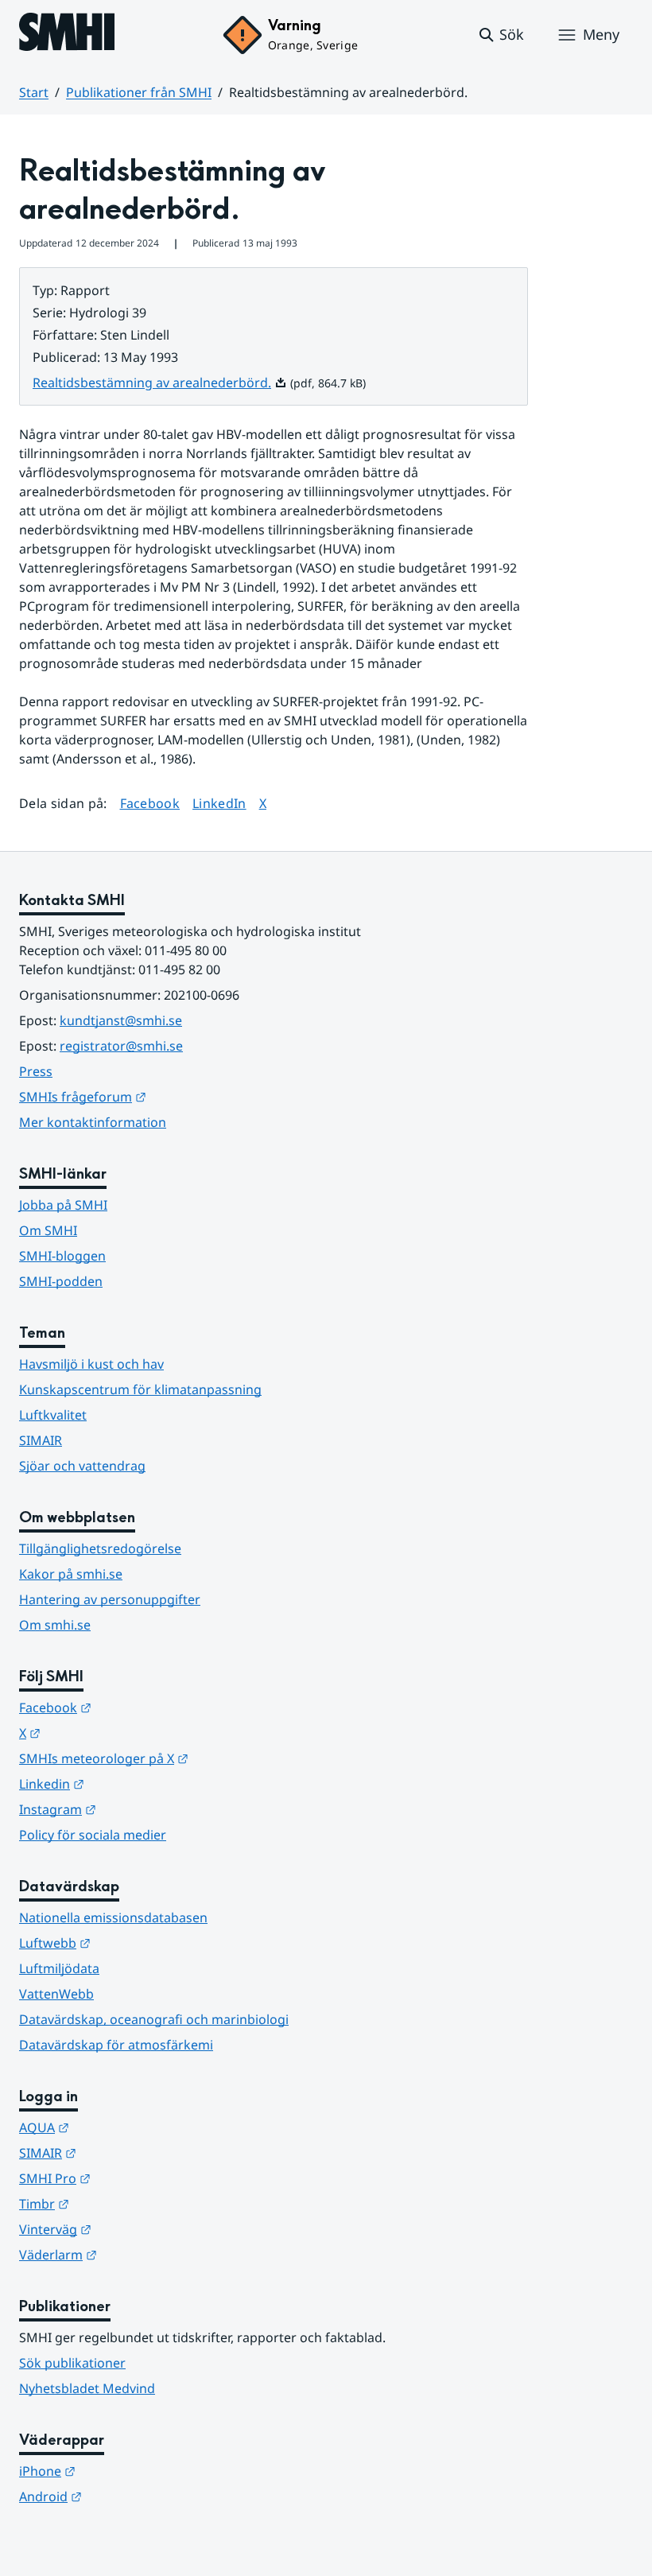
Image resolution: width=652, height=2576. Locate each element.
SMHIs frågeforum (161, 1096)
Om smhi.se (55, 1625)
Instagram (136, 1809)
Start (34, 92)
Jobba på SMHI (63, 1205)
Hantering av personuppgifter (110, 1599)
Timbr (122, 2203)
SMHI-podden (61, 1281)
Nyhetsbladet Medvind (87, 2388)
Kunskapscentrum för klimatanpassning (140, 1389)
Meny (601, 34)
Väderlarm (136, 2254)
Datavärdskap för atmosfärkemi (116, 2045)
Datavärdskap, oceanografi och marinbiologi (154, 2019)
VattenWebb (56, 1994)
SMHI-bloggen (62, 1256)
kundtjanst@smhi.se (121, 1020)
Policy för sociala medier (93, 1835)
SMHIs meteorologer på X (182, 1758)
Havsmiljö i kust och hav (91, 1364)
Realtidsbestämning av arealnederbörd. (160, 383)
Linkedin (130, 1783)
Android (128, 2496)
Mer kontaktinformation (93, 1122)
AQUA (122, 2127)
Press (36, 1071)
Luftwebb (133, 1943)
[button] (501, 35)
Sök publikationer (72, 2363)
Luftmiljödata (59, 1968)
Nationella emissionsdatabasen (113, 1917)
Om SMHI (48, 1230)
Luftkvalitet (53, 1415)
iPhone (125, 2471)
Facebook (150, 803)
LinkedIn (219, 803)
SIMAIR (41, 1440)
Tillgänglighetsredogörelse (100, 1548)
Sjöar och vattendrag (82, 1466)
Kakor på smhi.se (71, 1574)
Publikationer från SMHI (139, 92)
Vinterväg (133, 2229)
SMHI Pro (133, 2178)
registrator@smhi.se (121, 1046)
